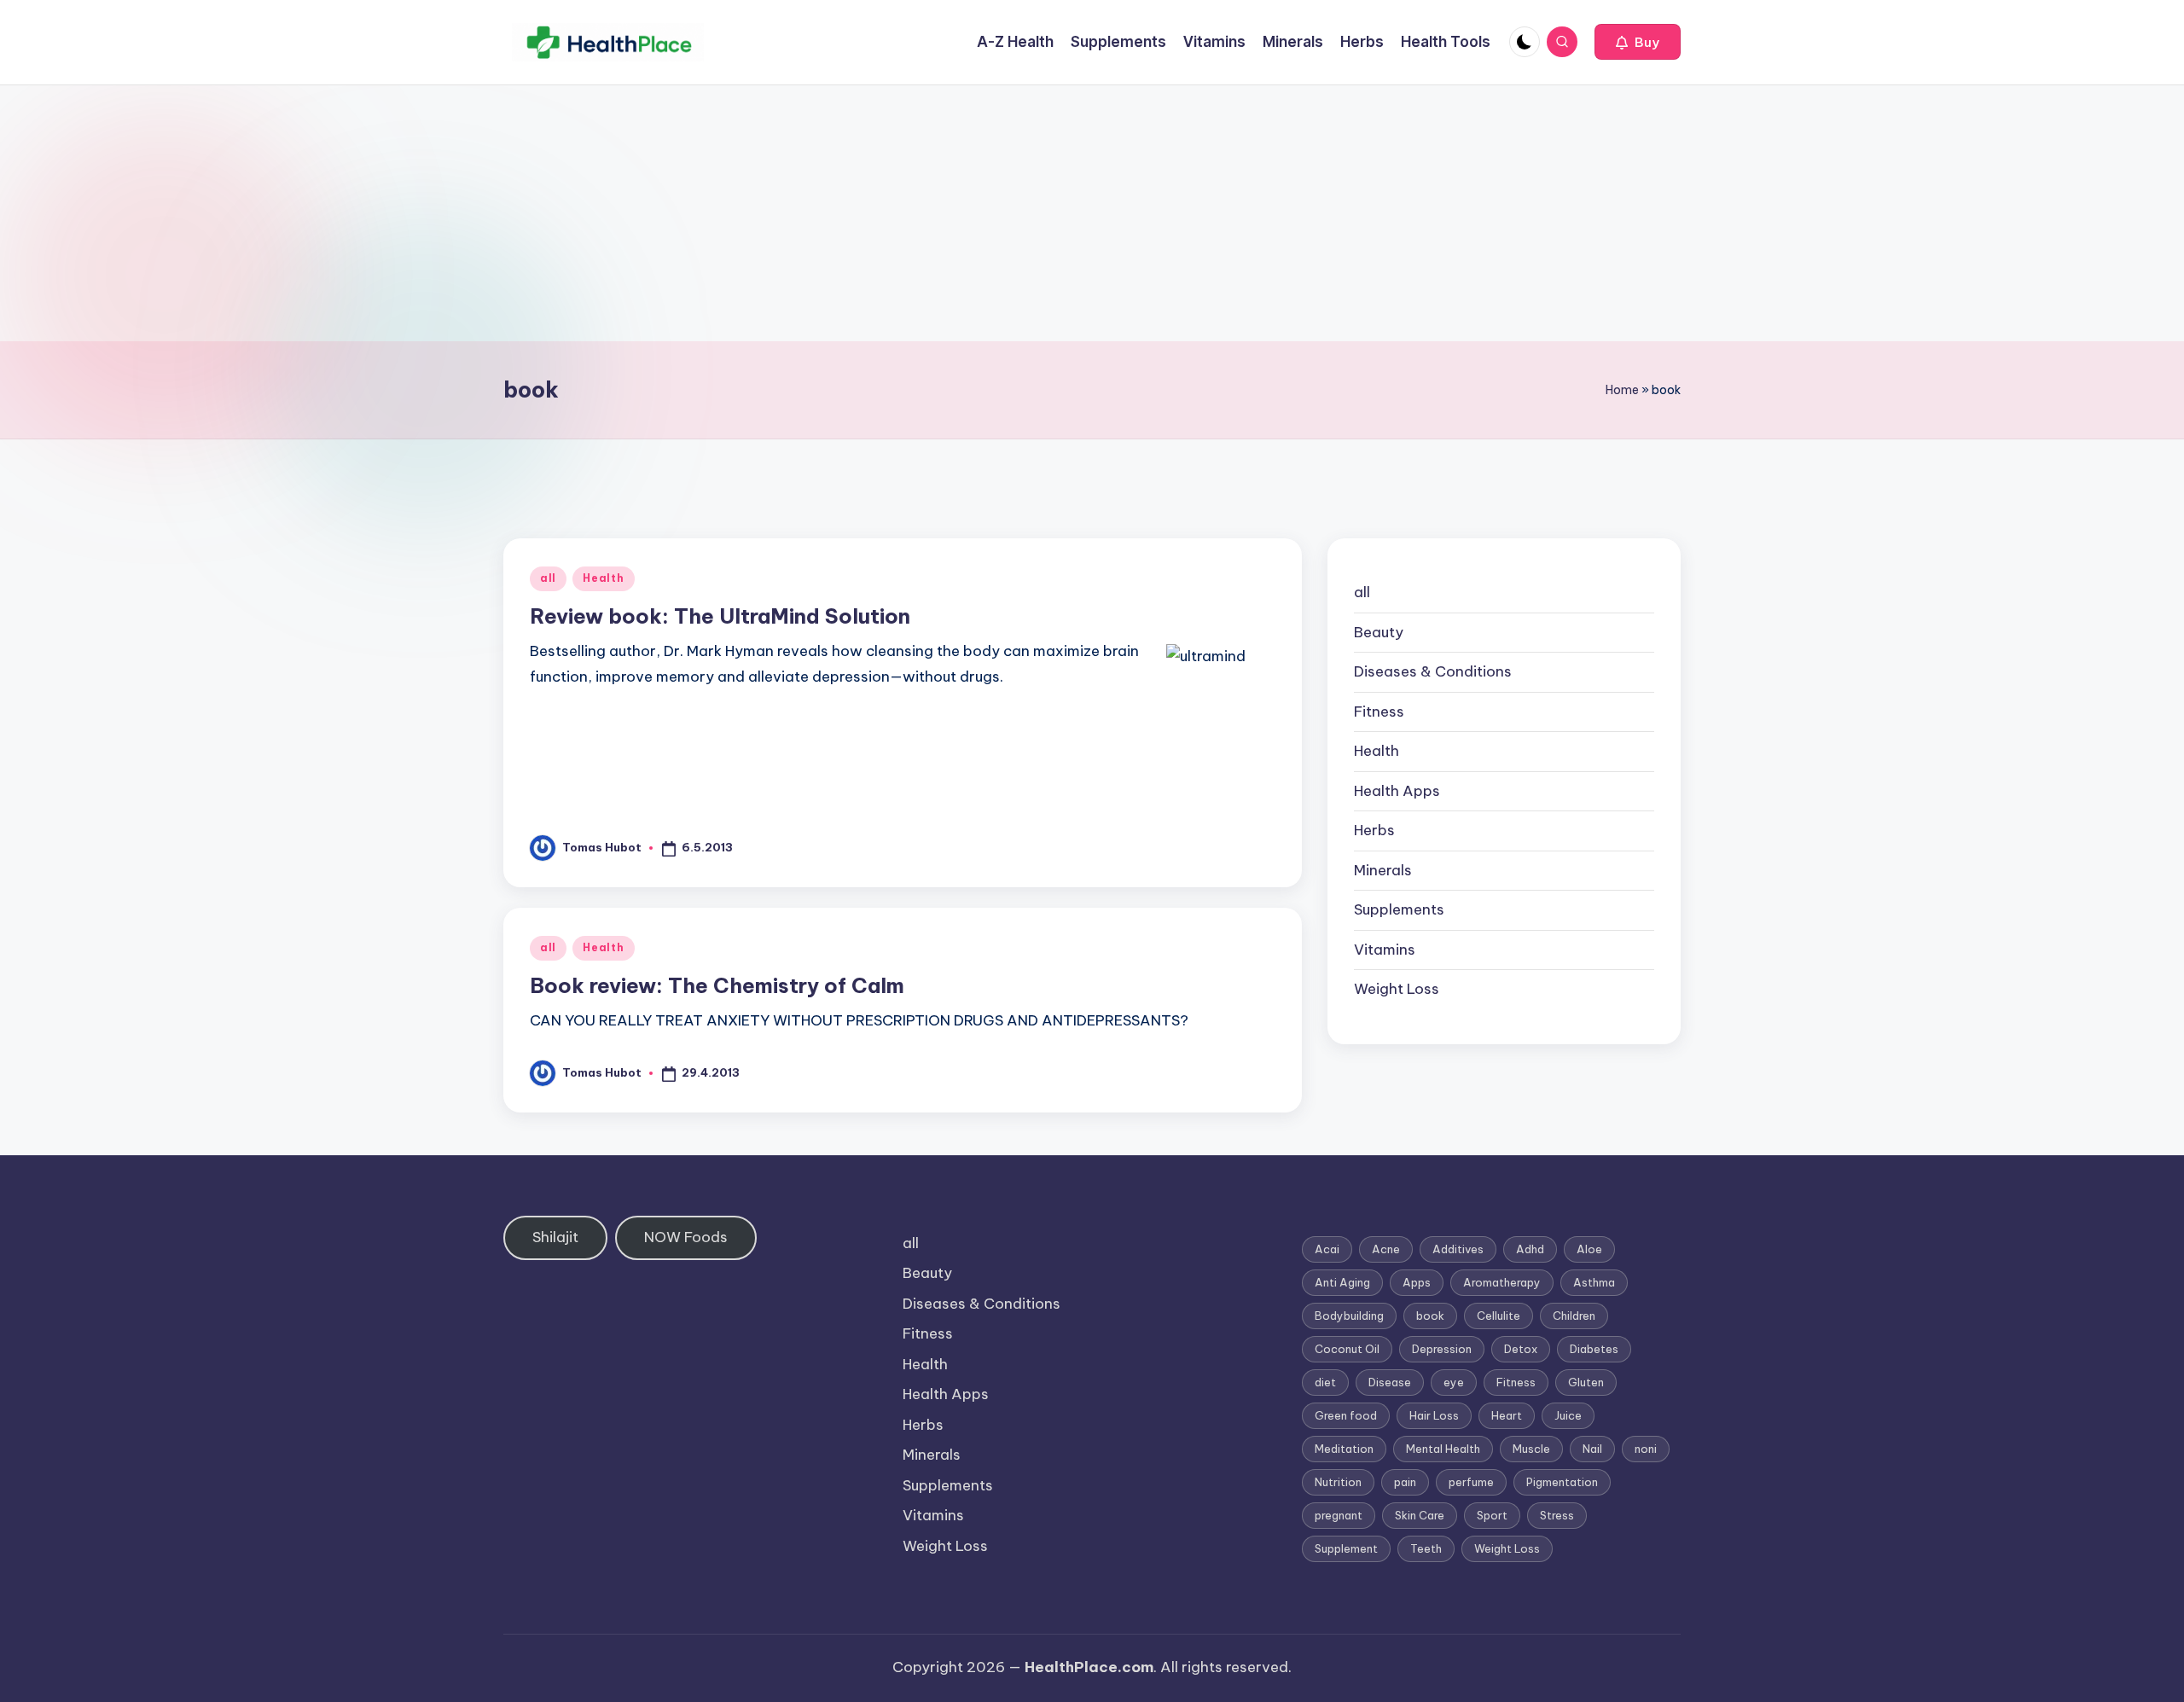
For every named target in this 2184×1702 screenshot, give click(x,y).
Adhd (1530, 1249)
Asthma (1594, 1282)
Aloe (1589, 1249)
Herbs (1374, 830)
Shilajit (555, 1237)
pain (1405, 1482)
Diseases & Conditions (1433, 671)
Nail (1592, 1449)
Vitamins (1385, 950)
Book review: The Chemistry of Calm (717, 985)
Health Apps (1397, 791)
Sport (1492, 1515)
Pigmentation (1562, 1482)
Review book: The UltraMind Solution (720, 616)
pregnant (1339, 1515)
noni (1646, 1449)
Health (603, 578)
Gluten (1586, 1382)
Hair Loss (1434, 1415)
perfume (1471, 1482)
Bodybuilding (1349, 1316)
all (548, 578)
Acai (1327, 1249)
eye (1454, 1382)
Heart (1507, 1415)
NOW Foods (686, 1237)
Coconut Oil (1347, 1349)
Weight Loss (1397, 989)
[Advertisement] (1092, 213)
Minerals (1383, 870)
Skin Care (1420, 1515)
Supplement (1346, 1548)
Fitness (1379, 712)
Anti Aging (1342, 1282)
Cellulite (1499, 1316)
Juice (1568, 1415)
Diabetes (1594, 1349)
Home (1622, 390)
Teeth (1426, 1548)
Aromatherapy (1502, 1282)
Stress (1557, 1515)
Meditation (1344, 1449)
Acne (1386, 1249)
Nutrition (1338, 1482)
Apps (1417, 1282)
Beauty (1379, 632)
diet (1325, 1382)
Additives (1458, 1249)
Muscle (1531, 1449)
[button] (1638, 42)
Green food (1346, 1415)
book (1430, 1316)
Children (1574, 1316)
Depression (1442, 1349)
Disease (1390, 1382)
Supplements (1399, 909)
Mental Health (1443, 1449)
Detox (1521, 1349)
